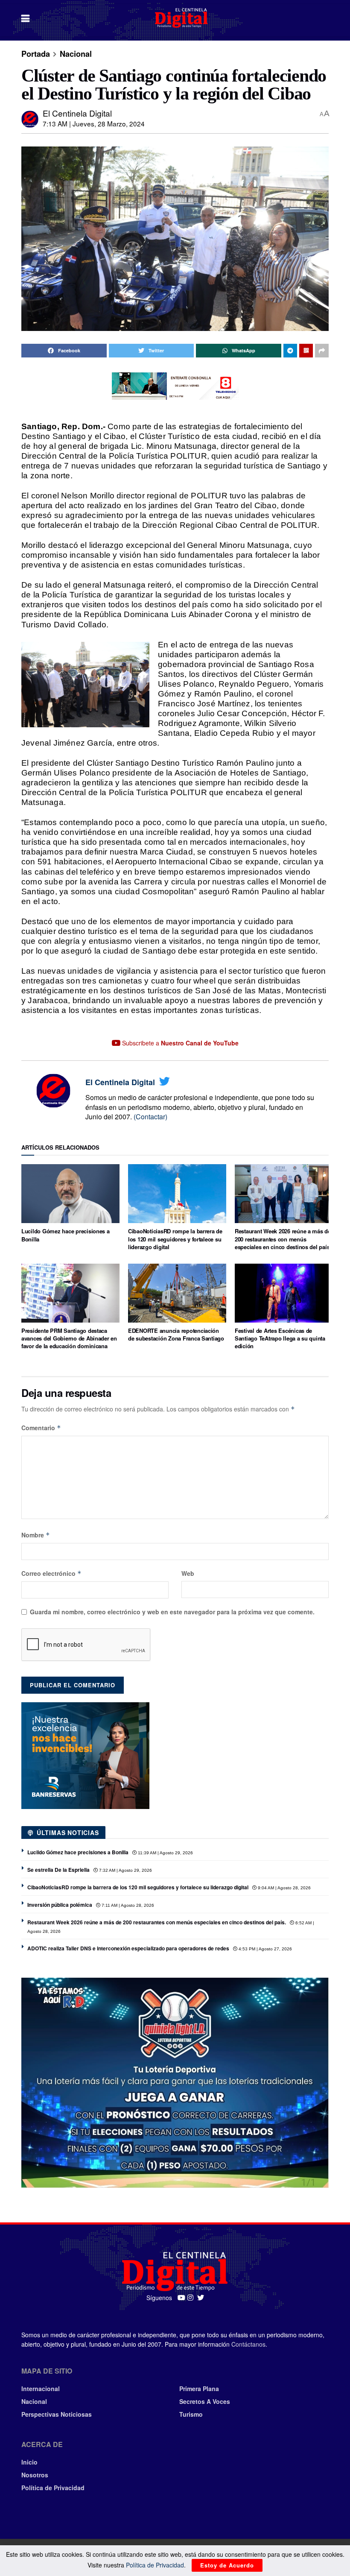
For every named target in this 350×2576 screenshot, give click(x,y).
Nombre (36, 1535)
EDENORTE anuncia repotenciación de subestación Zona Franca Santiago (176, 1334)
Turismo (191, 2414)
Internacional (41, 2389)
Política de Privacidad (53, 2488)
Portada (36, 54)
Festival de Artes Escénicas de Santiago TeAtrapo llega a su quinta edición (280, 1338)
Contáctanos (248, 2344)
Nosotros (35, 2475)
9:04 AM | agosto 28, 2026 (284, 1888)
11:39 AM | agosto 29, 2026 (165, 1853)
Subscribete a (179, 1043)
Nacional (76, 54)
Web (188, 1573)
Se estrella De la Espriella (58, 1870)
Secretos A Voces (205, 2401)
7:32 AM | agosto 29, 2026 (125, 1870)
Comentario (41, 1428)
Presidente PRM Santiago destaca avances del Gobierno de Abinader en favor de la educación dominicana (69, 1338)
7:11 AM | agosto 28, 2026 (127, 1905)
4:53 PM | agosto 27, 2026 (265, 1949)
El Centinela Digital (77, 113)
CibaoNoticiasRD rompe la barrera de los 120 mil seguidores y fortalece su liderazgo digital (175, 1239)
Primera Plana (199, 2389)
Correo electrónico (51, 1573)
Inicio (29, 2462)
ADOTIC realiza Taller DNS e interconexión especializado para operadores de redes (128, 1948)
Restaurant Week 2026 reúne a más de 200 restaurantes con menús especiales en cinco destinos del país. (283, 1239)
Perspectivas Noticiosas (57, 2414)
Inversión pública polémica (60, 1905)
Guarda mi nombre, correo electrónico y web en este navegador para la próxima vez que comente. (172, 1612)
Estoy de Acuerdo (227, 2565)
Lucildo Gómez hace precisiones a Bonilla (66, 1235)
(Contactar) (150, 1117)
